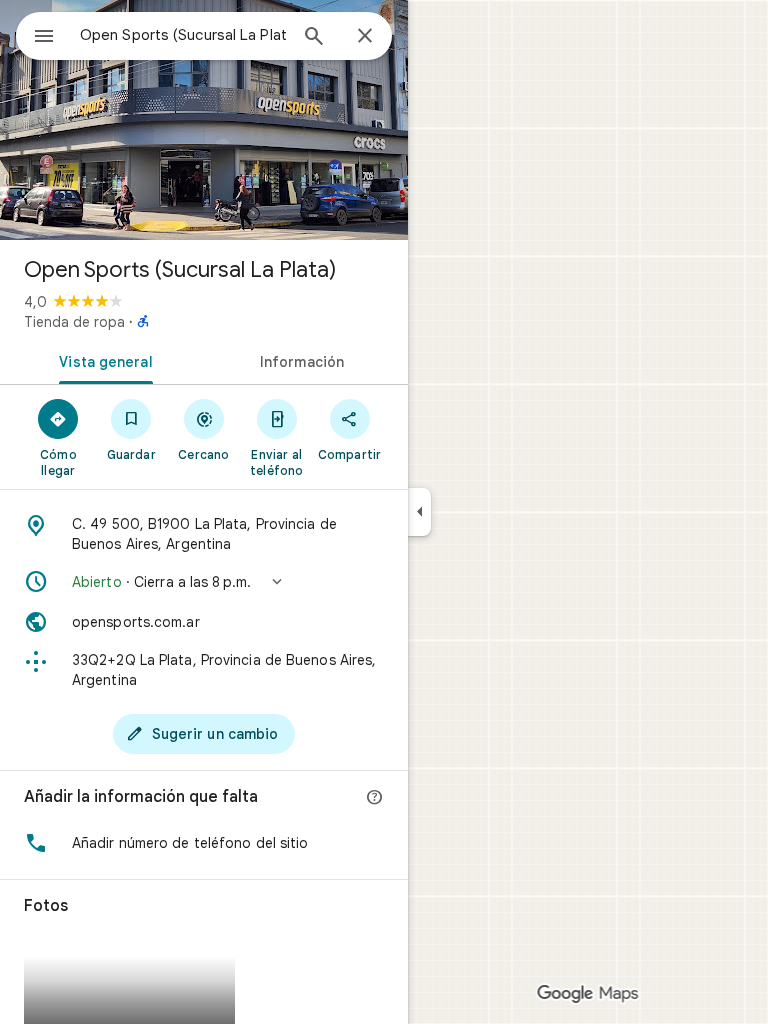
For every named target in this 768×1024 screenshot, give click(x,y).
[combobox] (183, 35)
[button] (204, 582)
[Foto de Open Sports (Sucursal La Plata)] (204, 120)
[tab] (102, 360)
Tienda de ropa (74, 322)
